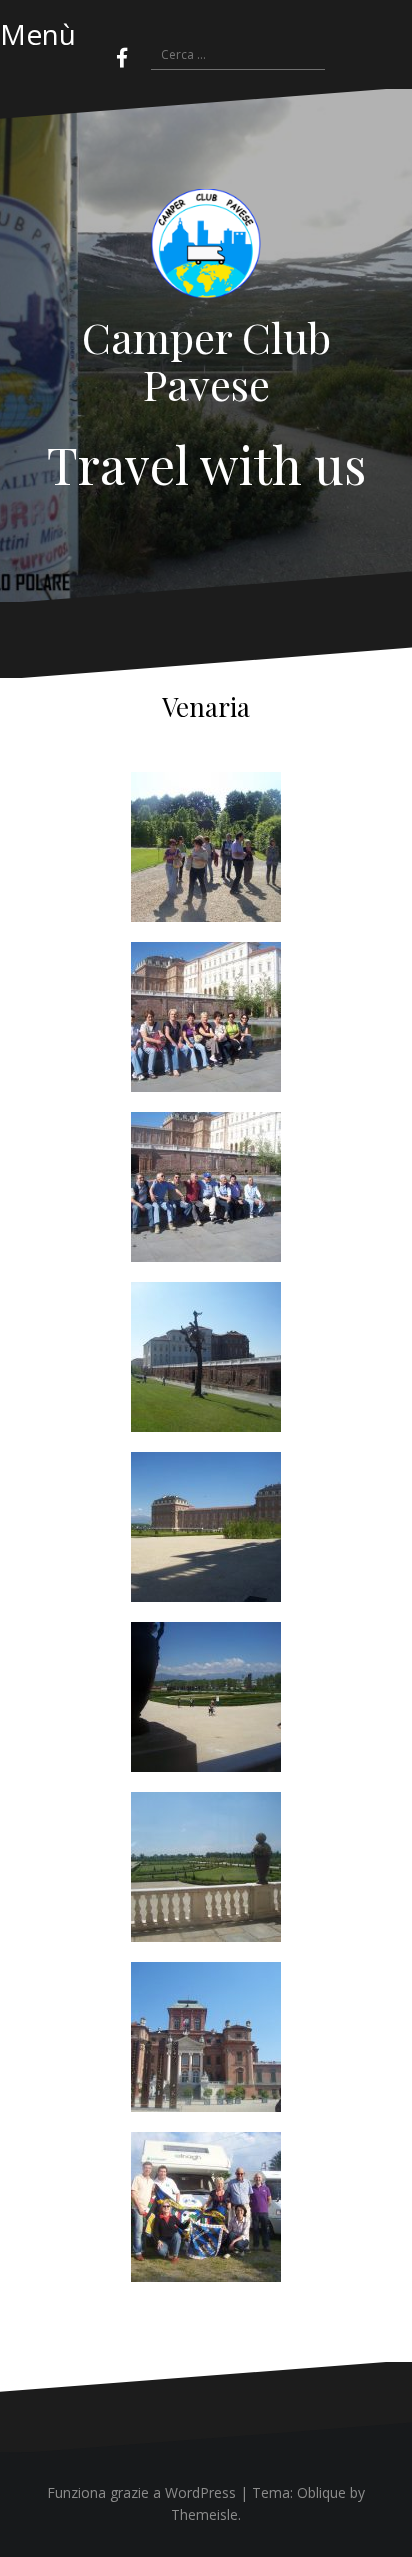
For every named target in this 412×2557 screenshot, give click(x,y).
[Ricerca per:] (228, 56)
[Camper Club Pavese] (206, 249)
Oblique (321, 2492)
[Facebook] (122, 58)
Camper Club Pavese (206, 360)
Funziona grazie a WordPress (141, 2492)
